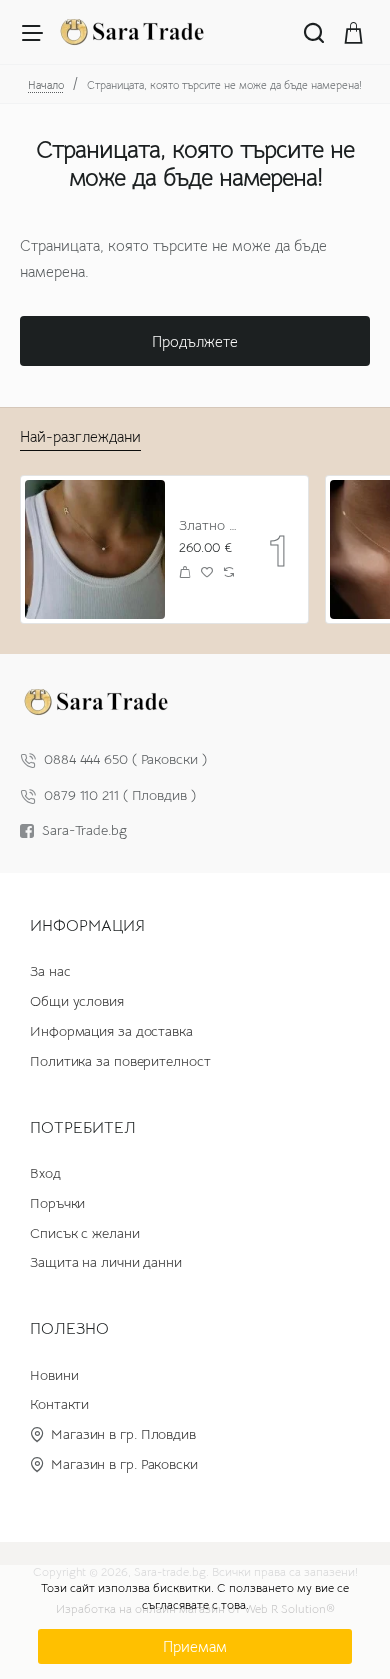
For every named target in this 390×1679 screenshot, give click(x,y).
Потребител (83, 1128)
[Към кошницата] (354, 32)
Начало (46, 85)
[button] (185, 572)
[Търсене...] (314, 32)
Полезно (69, 1329)
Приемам (195, 1646)
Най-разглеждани (80, 436)
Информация (87, 926)
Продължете (195, 341)
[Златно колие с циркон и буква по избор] (95, 550)
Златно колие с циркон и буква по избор (210, 525)
